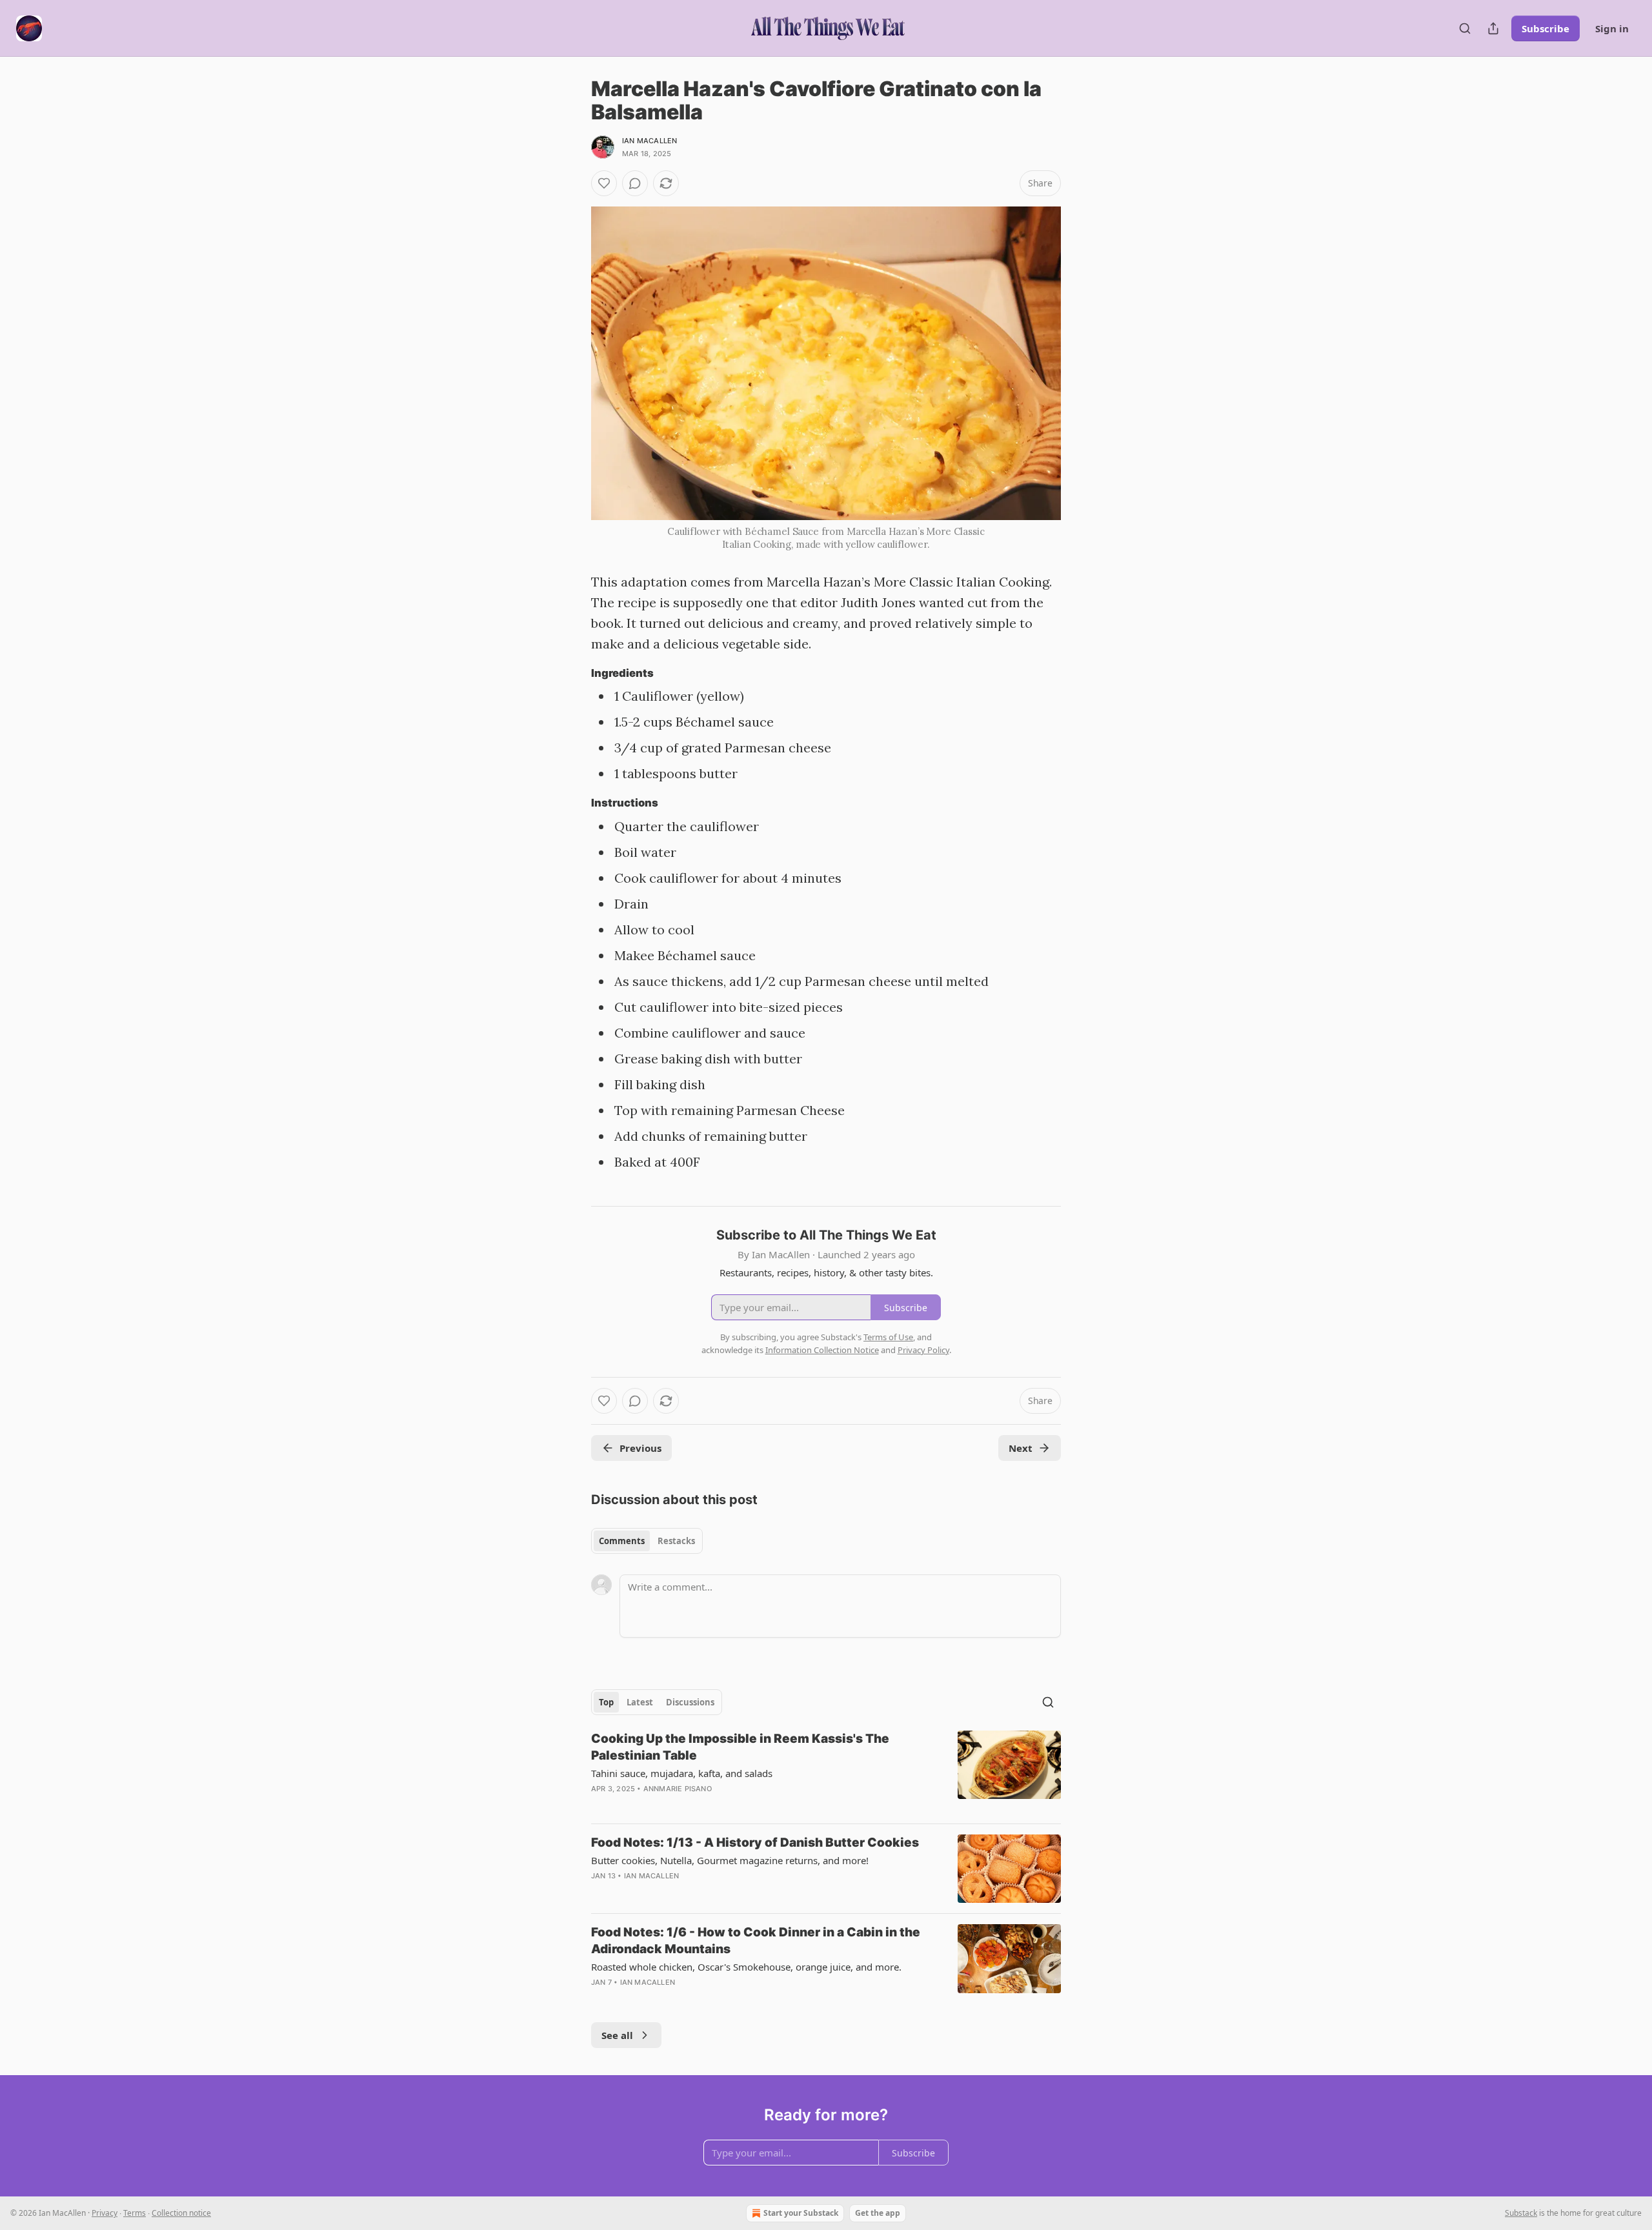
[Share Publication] (1493, 28)
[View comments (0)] (635, 183)
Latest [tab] (640, 1702)
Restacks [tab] (676, 1541)
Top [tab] (606, 1702)
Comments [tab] (622, 1541)
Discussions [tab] (690, 1702)
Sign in (1612, 28)
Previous (640, 1448)
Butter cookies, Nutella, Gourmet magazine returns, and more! (730, 1860)
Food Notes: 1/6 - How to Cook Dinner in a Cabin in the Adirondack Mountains (756, 1941)
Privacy (105, 2213)
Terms (135, 2213)
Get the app (878, 2213)
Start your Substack (801, 2213)
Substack (1521, 2213)
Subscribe (1546, 28)
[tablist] (647, 1541)
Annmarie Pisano (678, 1789)
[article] (826, 1772)
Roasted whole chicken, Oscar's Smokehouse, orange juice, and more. (746, 1967)
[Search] (1465, 28)
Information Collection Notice (822, 1350)
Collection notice (181, 2213)
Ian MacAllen (650, 141)
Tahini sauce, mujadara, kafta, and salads (682, 1773)
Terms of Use (888, 1337)
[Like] (604, 183)
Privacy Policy (923, 1350)
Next (1021, 1448)
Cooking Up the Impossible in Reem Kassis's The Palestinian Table (740, 1747)
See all (617, 2035)
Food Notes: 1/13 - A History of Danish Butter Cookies (755, 1843)
